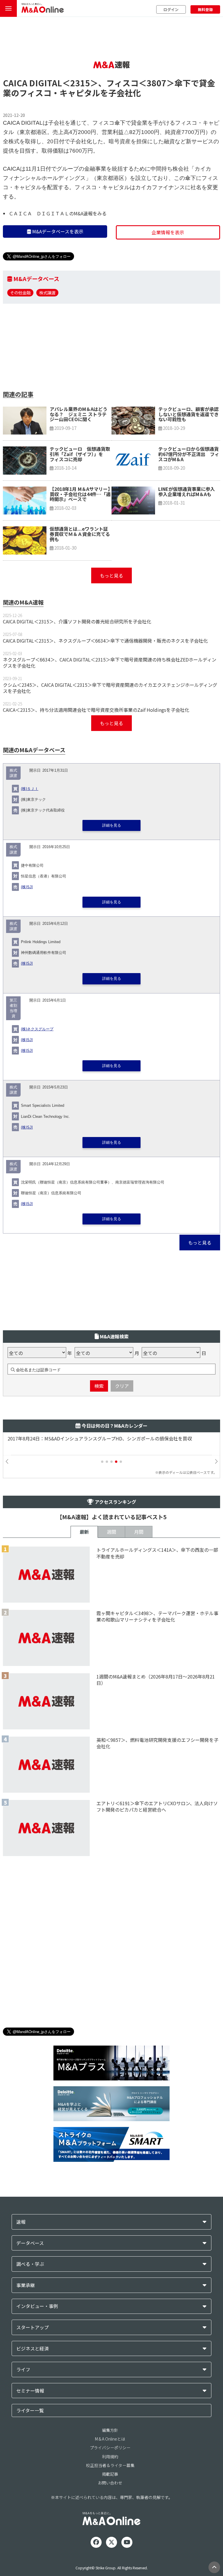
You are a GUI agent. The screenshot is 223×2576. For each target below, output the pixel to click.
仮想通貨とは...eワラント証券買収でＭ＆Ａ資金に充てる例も (80, 534)
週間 (111, 1532)
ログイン (171, 9)
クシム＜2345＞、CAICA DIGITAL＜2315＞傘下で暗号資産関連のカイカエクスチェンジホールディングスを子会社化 (110, 688)
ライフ (23, 2369)
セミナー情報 (30, 2391)
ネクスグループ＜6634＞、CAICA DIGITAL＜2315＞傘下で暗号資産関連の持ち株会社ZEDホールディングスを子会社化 (110, 663)
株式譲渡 (47, 293)
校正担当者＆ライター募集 (110, 2465)
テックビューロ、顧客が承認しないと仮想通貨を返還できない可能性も (188, 414)
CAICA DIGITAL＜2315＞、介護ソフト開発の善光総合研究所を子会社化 (77, 621)
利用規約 (110, 2457)
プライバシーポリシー (110, 2448)
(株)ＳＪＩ (30, 789)
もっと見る (111, 575)
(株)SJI (27, 887)
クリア (122, 1386)
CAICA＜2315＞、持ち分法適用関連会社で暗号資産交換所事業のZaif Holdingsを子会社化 (96, 710)
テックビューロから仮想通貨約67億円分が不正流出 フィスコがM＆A (189, 454)
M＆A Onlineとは (110, 2439)
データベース (30, 2243)
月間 (139, 1532)
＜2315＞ (80, 83)
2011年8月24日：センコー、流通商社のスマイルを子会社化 (70, 1439)
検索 (99, 1386)
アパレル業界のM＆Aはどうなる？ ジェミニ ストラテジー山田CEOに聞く (79, 414)
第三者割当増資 (13, 1008)
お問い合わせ (110, 2483)
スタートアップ (33, 2327)
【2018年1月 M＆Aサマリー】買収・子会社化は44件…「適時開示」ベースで (80, 494)
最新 (84, 1532)
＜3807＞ (157, 83)
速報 (21, 2222)
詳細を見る (112, 825)
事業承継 (26, 2285)
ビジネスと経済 (33, 2349)
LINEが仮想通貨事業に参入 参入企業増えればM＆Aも (189, 491)
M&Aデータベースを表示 (57, 231)
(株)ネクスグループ (37, 1029)
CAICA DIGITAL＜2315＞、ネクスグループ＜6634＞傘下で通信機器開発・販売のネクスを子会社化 (105, 641)
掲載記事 (110, 2474)
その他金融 (20, 293)
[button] (102, 1462)
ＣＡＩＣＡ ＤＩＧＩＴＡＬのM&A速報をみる (58, 213)
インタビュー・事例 (37, 2306)
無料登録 (205, 9)
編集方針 (110, 2430)
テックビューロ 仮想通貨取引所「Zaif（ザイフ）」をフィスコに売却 (80, 454)
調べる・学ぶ (30, 2264)
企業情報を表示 (168, 232)
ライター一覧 (30, 2410)
